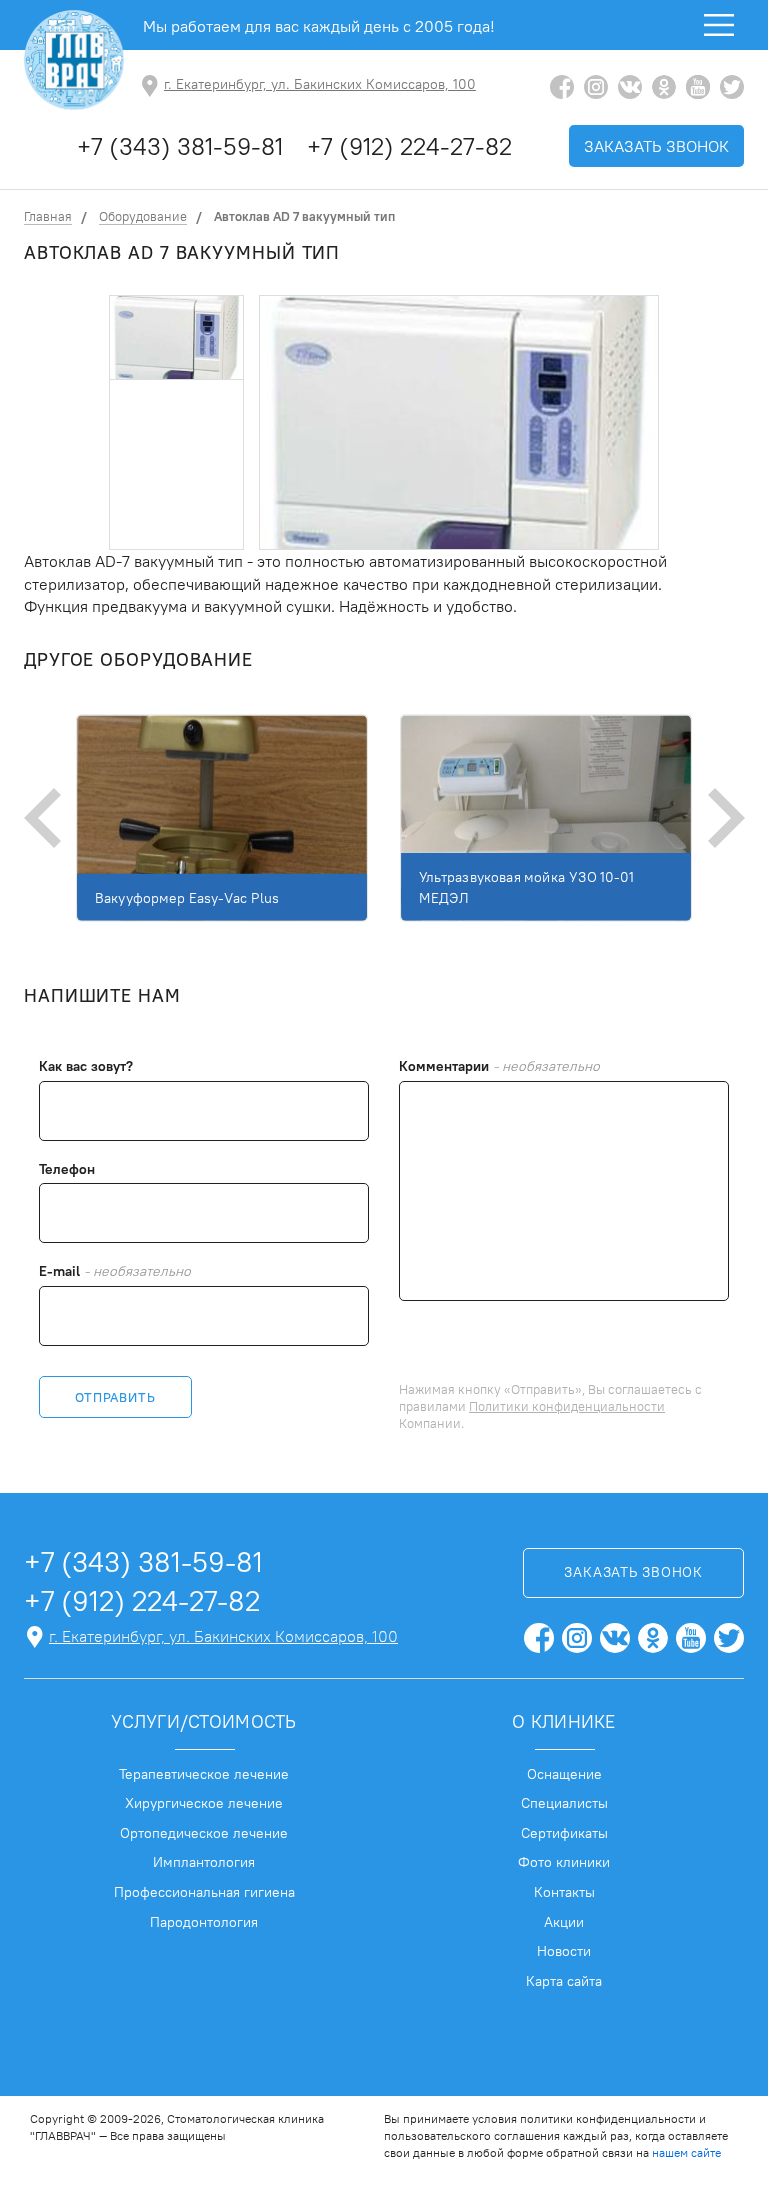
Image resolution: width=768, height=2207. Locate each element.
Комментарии (499, 1066)
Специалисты (564, 1803)
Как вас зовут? (86, 1066)
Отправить (115, 1397)
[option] (176, 338)
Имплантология (204, 1862)
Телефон (67, 1169)
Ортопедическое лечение (204, 1833)
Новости (564, 1951)
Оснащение (564, 1774)
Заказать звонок (656, 146)
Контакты (564, 1892)
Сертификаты (564, 1833)
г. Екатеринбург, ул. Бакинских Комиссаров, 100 (320, 84)
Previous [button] (44, 818)
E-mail (115, 1271)
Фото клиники (564, 1862)
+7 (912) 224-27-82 (409, 146)
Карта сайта (564, 1981)
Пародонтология (204, 1922)
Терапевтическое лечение (204, 1774)
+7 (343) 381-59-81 (180, 146)
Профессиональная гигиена (204, 1892)
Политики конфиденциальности (567, 1406)
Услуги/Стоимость (203, 1721)
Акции (564, 1922)
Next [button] (724, 818)
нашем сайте (686, 2152)
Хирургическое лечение (204, 1803)
